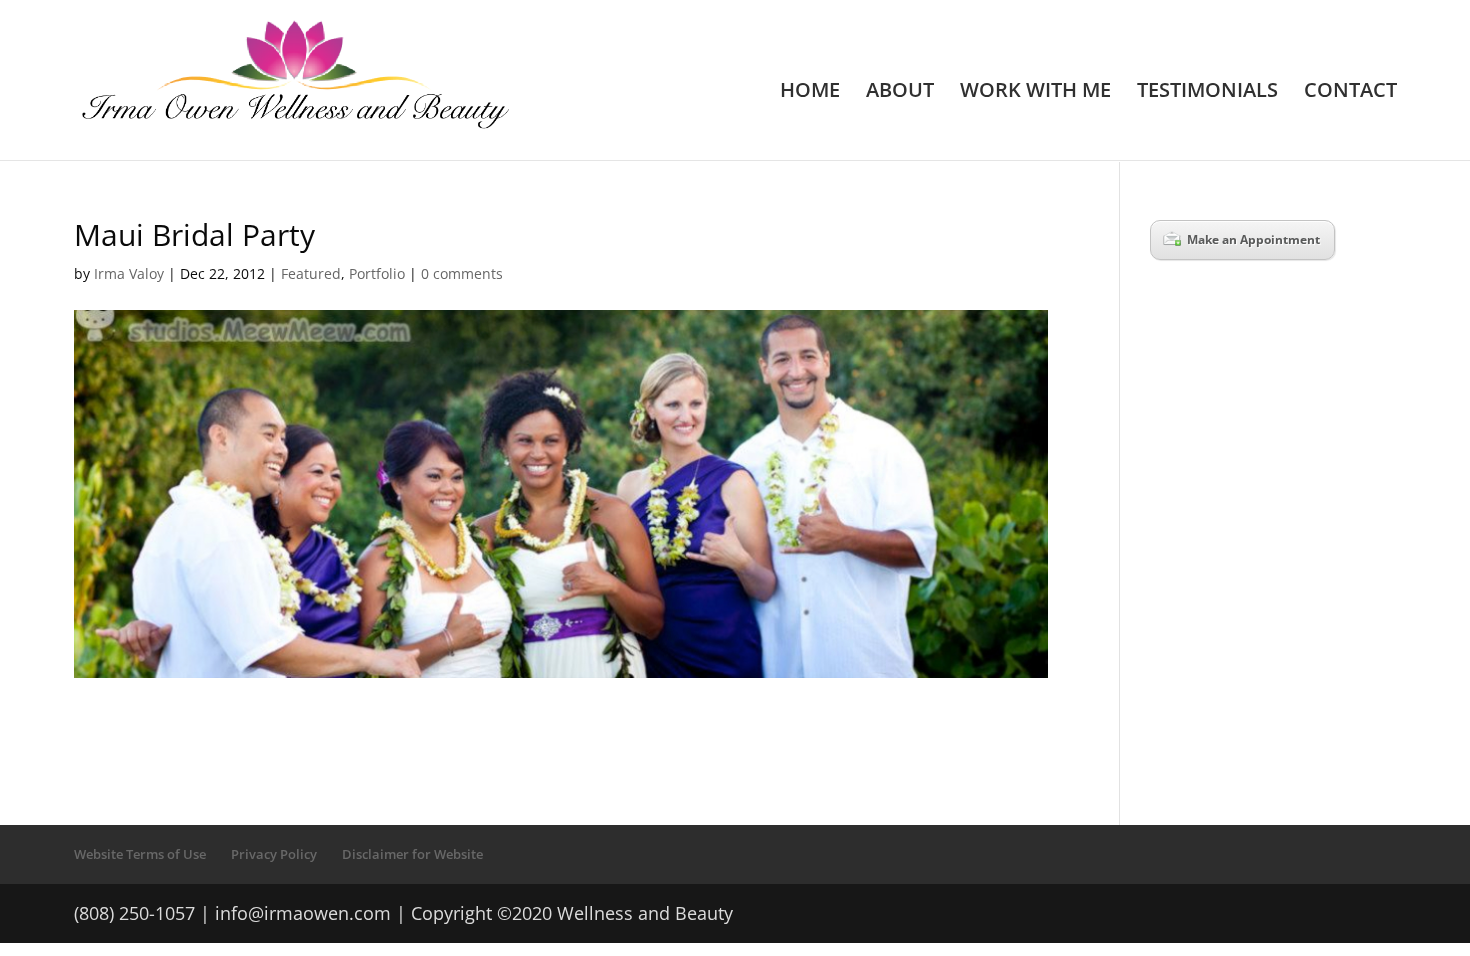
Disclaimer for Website (412, 854)
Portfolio (377, 273)
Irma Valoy (129, 273)
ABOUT (900, 93)
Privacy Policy (274, 854)
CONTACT (1350, 93)
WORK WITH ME (1035, 93)
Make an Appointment (1253, 239)
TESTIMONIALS (1207, 93)
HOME (810, 93)
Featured (311, 273)
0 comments (462, 273)
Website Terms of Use (140, 854)
